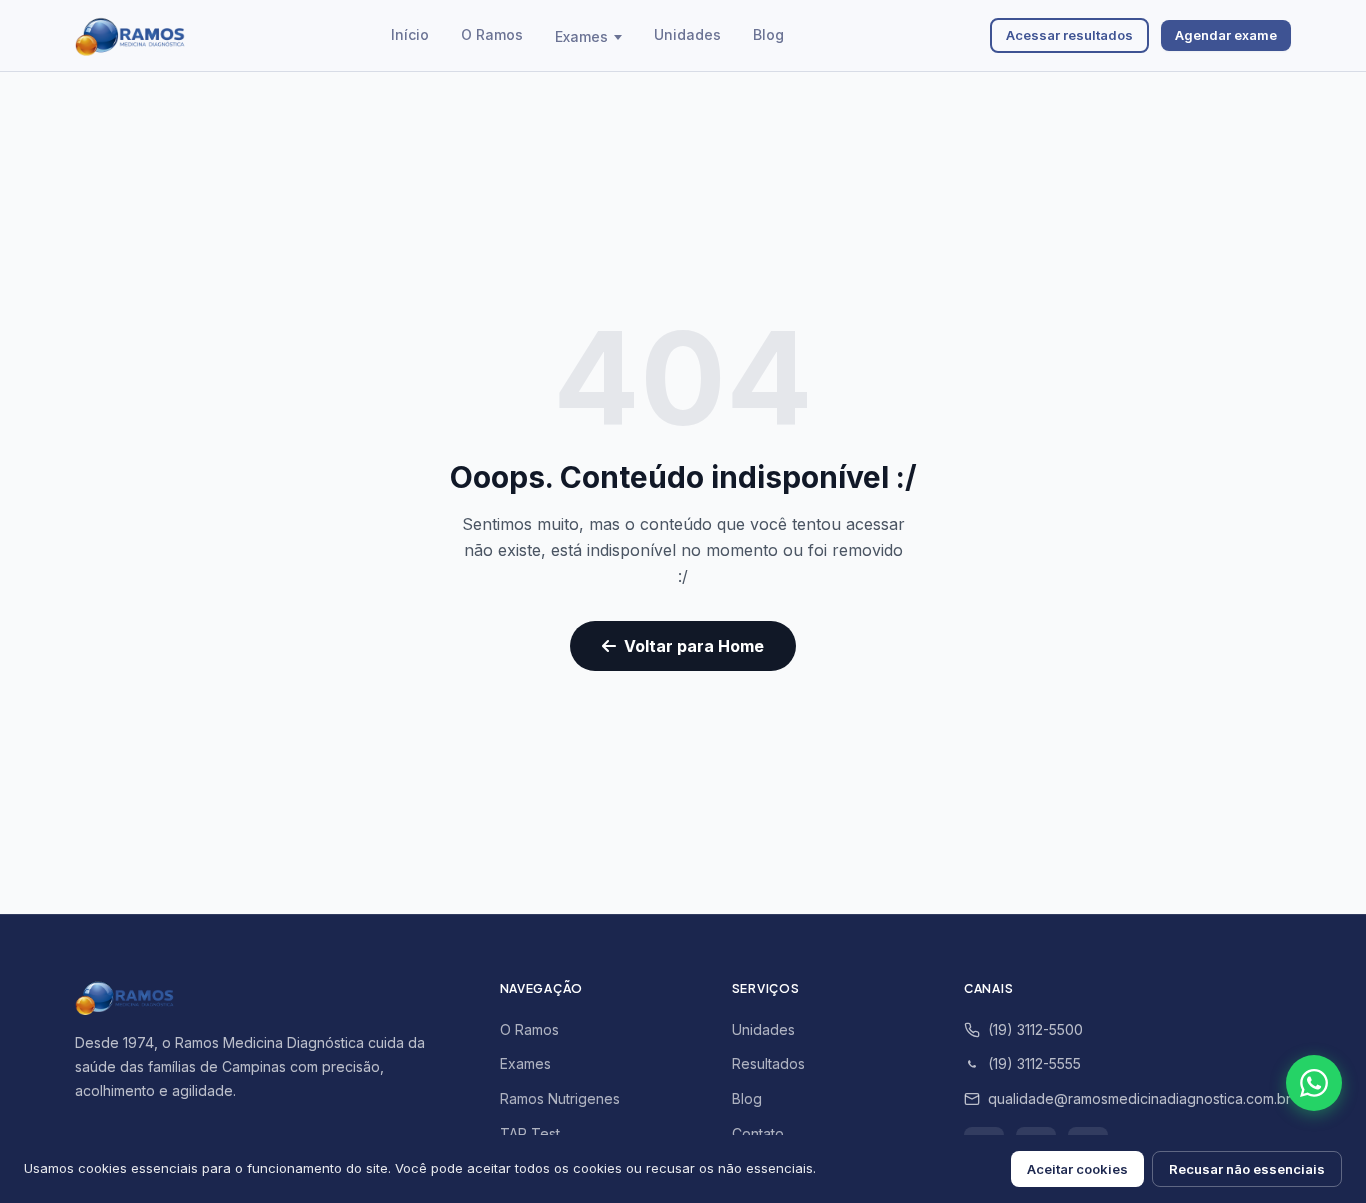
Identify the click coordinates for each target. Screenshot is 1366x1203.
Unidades (687, 34)
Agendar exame (1226, 35)
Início (410, 34)
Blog (768, 34)
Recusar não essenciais (1247, 1169)
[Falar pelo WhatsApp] (1314, 1083)
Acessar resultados (1069, 35)
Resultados (768, 1063)
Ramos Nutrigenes (560, 1098)
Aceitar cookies (1077, 1169)
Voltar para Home (694, 646)
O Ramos (492, 34)
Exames (581, 36)
